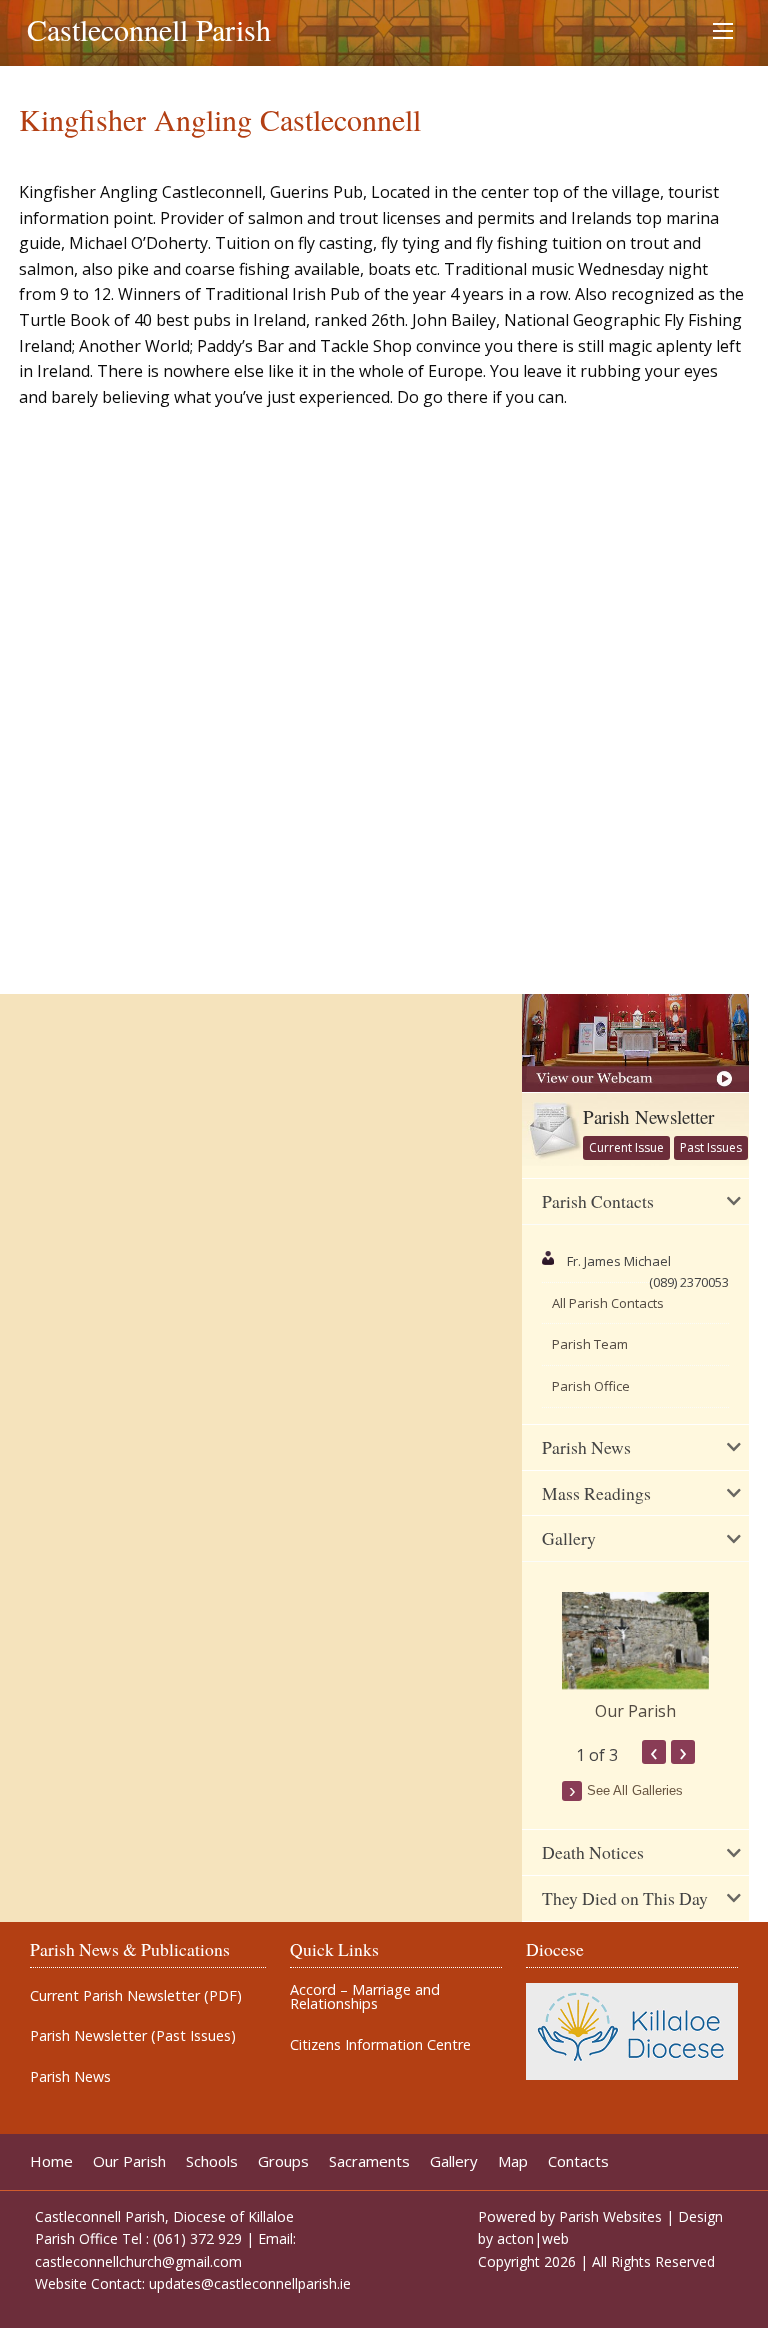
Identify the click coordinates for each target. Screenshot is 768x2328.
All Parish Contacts (608, 1303)
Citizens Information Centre (380, 2045)
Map (513, 2161)
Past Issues (711, 1147)
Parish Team (590, 1344)
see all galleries (635, 1790)
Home (51, 2161)
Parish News (70, 2077)
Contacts (578, 2161)
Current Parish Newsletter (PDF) (136, 1996)
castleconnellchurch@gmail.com (138, 2261)
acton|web (533, 2238)
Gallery (454, 2161)
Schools (212, 2161)
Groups (283, 2161)
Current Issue (626, 1147)
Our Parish (635, 1711)
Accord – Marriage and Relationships (365, 1997)
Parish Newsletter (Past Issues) (133, 2036)
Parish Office (591, 1386)
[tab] (635, 1202)
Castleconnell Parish (149, 29)
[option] (635, 1658)
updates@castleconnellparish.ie (250, 2283)
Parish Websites (610, 2216)
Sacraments (369, 2161)
